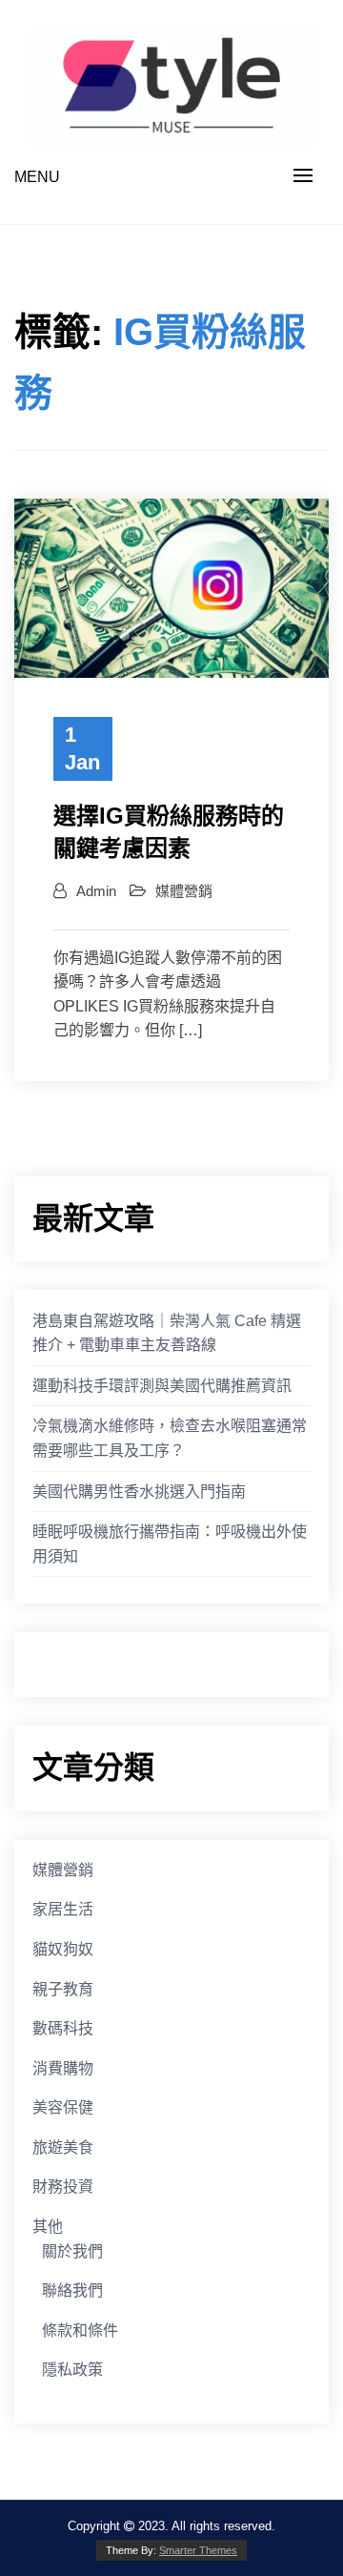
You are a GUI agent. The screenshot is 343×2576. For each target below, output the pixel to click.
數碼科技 (63, 2028)
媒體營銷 (184, 891)
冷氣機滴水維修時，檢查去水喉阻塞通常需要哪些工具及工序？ (170, 1438)
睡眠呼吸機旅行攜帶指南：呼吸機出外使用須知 (170, 1544)
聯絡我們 (72, 2290)
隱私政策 (72, 2370)
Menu (37, 177)
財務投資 (63, 2187)
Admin (96, 891)
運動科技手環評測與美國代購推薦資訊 (162, 1386)
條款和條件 (80, 2331)
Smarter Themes (198, 2550)
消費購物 (63, 2068)
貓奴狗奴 (63, 1949)
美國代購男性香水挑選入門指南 (139, 1492)
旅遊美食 (63, 2147)
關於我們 (72, 2251)
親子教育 (63, 1989)
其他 (48, 2227)
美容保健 (63, 2107)
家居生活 (63, 1909)
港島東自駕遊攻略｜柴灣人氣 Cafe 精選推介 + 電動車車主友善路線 (167, 1333)
